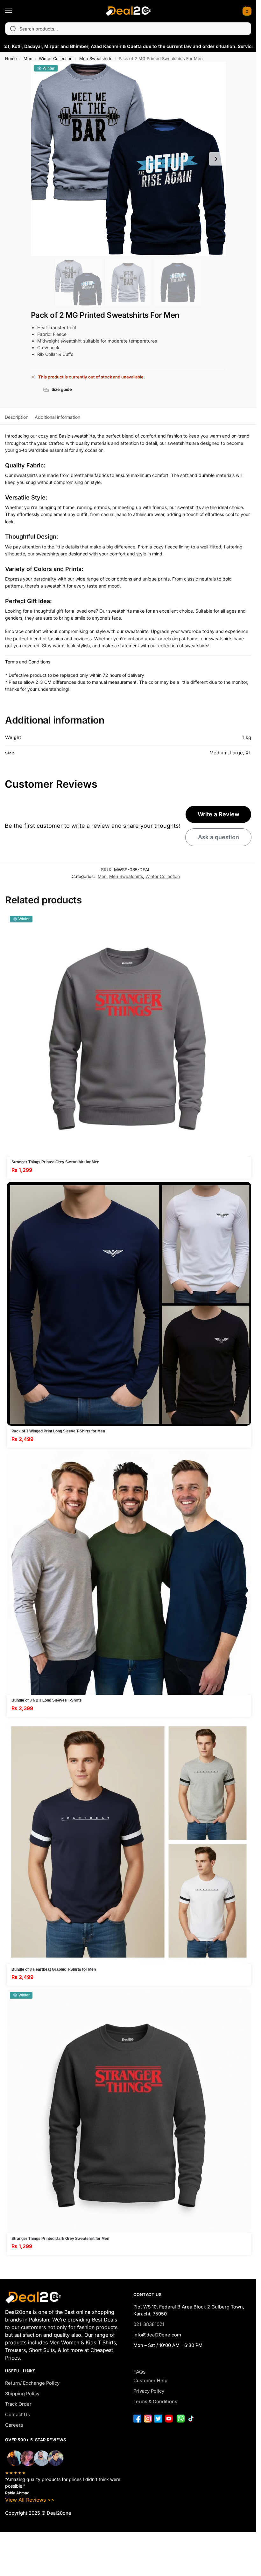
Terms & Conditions (155, 2402)
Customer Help (150, 2381)
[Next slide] (216, 159)
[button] (246, 11)
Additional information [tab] (57, 417)
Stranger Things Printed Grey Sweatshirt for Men (55, 1162)
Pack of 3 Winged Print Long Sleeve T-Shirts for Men (58, 1431)
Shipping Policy (22, 2394)
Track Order (18, 2404)
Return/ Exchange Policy (32, 2383)
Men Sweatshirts (96, 58)
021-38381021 (149, 2324)
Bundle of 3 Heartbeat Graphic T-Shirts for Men (54, 1969)
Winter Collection (56, 58)
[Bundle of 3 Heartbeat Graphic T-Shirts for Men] (129, 1842)
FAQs (139, 2372)
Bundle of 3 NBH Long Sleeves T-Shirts (47, 1700)
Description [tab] (17, 417)
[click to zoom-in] (128, 159)
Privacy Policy (149, 2391)
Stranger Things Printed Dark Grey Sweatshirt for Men (60, 2239)
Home (11, 58)
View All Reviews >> (30, 2500)
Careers (14, 2425)
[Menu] (14, 11)
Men (28, 58)
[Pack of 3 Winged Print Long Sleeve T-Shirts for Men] (129, 1304)
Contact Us (18, 2415)
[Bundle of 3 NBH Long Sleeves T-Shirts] (129, 1573)
